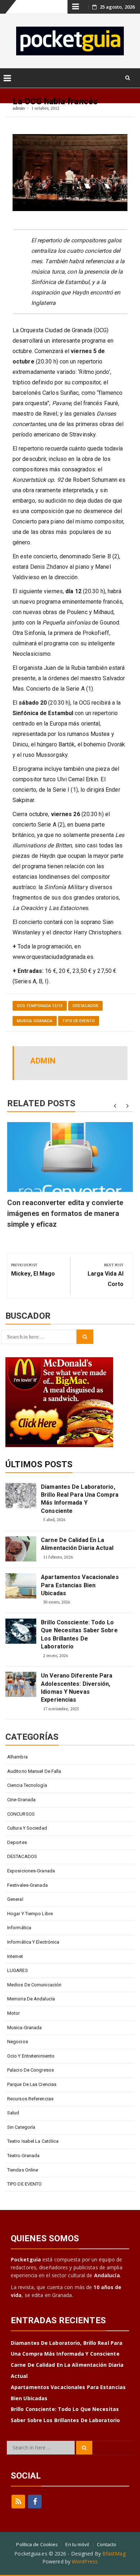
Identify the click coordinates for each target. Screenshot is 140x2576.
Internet (15, 1956)
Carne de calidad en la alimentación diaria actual (77, 1544)
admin (19, 108)
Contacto (107, 2544)
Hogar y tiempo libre (30, 1914)
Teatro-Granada (23, 2156)
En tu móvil (77, 2544)
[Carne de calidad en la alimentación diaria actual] (21, 1549)
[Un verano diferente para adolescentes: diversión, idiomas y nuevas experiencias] (21, 1684)
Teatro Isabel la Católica (33, 2141)
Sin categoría (21, 2127)
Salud (13, 2113)
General (15, 1899)
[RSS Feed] (18, 2502)
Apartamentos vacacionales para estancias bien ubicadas (80, 1585)
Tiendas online (23, 2170)
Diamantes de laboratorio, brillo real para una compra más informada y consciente (80, 1499)
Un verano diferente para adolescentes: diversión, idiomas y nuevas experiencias (77, 1688)
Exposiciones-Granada (31, 1871)
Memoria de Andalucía (31, 1999)
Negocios (18, 2042)
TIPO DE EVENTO (78, 1021)
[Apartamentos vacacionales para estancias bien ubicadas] (21, 1586)
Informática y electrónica (33, 1942)
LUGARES (18, 1970)
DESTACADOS (85, 1006)
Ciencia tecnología (27, 1785)
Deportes (17, 1842)
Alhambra (17, 1757)
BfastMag (114, 2554)
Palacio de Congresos (31, 2070)
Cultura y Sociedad (27, 1828)
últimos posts (39, 1464)
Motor (14, 2013)
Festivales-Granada (27, 1885)
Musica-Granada (35, 1021)
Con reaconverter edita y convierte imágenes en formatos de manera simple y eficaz (65, 1213)
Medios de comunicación (34, 1985)
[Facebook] (35, 2502)
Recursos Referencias (30, 2099)
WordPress (85, 2561)
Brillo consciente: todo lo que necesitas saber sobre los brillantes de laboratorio (79, 1634)
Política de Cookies (37, 2544)
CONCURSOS (21, 1814)
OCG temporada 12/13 (40, 1006)
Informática (19, 1928)
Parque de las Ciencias (32, 2084)
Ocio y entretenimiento (31, 2056)
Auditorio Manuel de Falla (34, 1771)
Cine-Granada (21, 1800)
